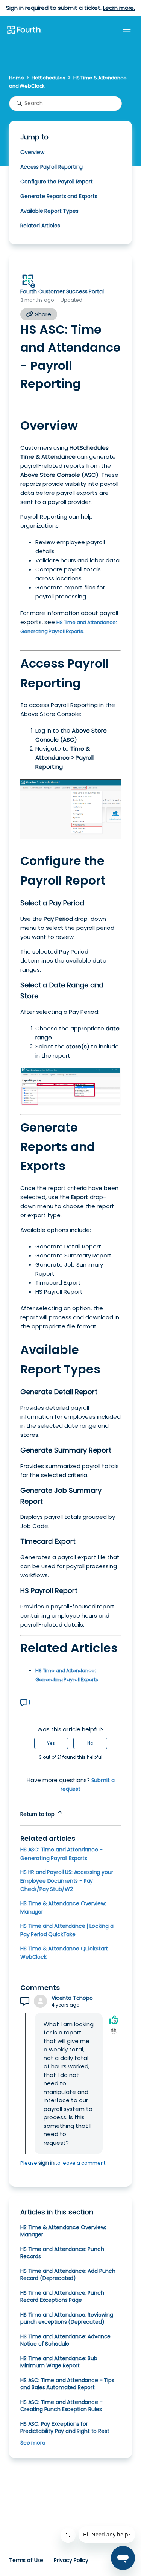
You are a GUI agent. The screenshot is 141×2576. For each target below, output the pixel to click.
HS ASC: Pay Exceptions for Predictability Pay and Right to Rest (65, 2427)
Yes (51, 1743)
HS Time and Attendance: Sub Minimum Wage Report (59, 2362)
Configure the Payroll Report (57, 182)
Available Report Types (49, 211)
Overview (32, 152)
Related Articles (40, 226)
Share (42, 314)
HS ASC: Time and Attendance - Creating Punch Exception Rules (61, 2406)
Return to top (38, 1814)
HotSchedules (48, 78)
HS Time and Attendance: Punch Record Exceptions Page (62, 2296)
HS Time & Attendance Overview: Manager (63, 2231)
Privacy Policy (71, 2560)
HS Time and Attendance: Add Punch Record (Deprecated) (68, 2275)
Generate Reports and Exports (59, 196)
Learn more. (119, 8)
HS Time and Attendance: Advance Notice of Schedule (65, 2340)
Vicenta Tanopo (72, 1998)
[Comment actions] (113, 2031)
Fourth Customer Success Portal (62, 291)
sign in (46, 2163)
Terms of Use (26, 2560)
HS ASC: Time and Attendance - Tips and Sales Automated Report (67, 2384)
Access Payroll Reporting (52, 167)
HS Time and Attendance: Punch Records (62, 2253)
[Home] (24, 30)
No (90, 1743)
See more (33, 2443)
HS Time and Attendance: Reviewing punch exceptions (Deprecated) (67, 2318)
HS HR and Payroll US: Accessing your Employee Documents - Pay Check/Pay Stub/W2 (67, 1881)
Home (16, 78)
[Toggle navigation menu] (127, 30)
